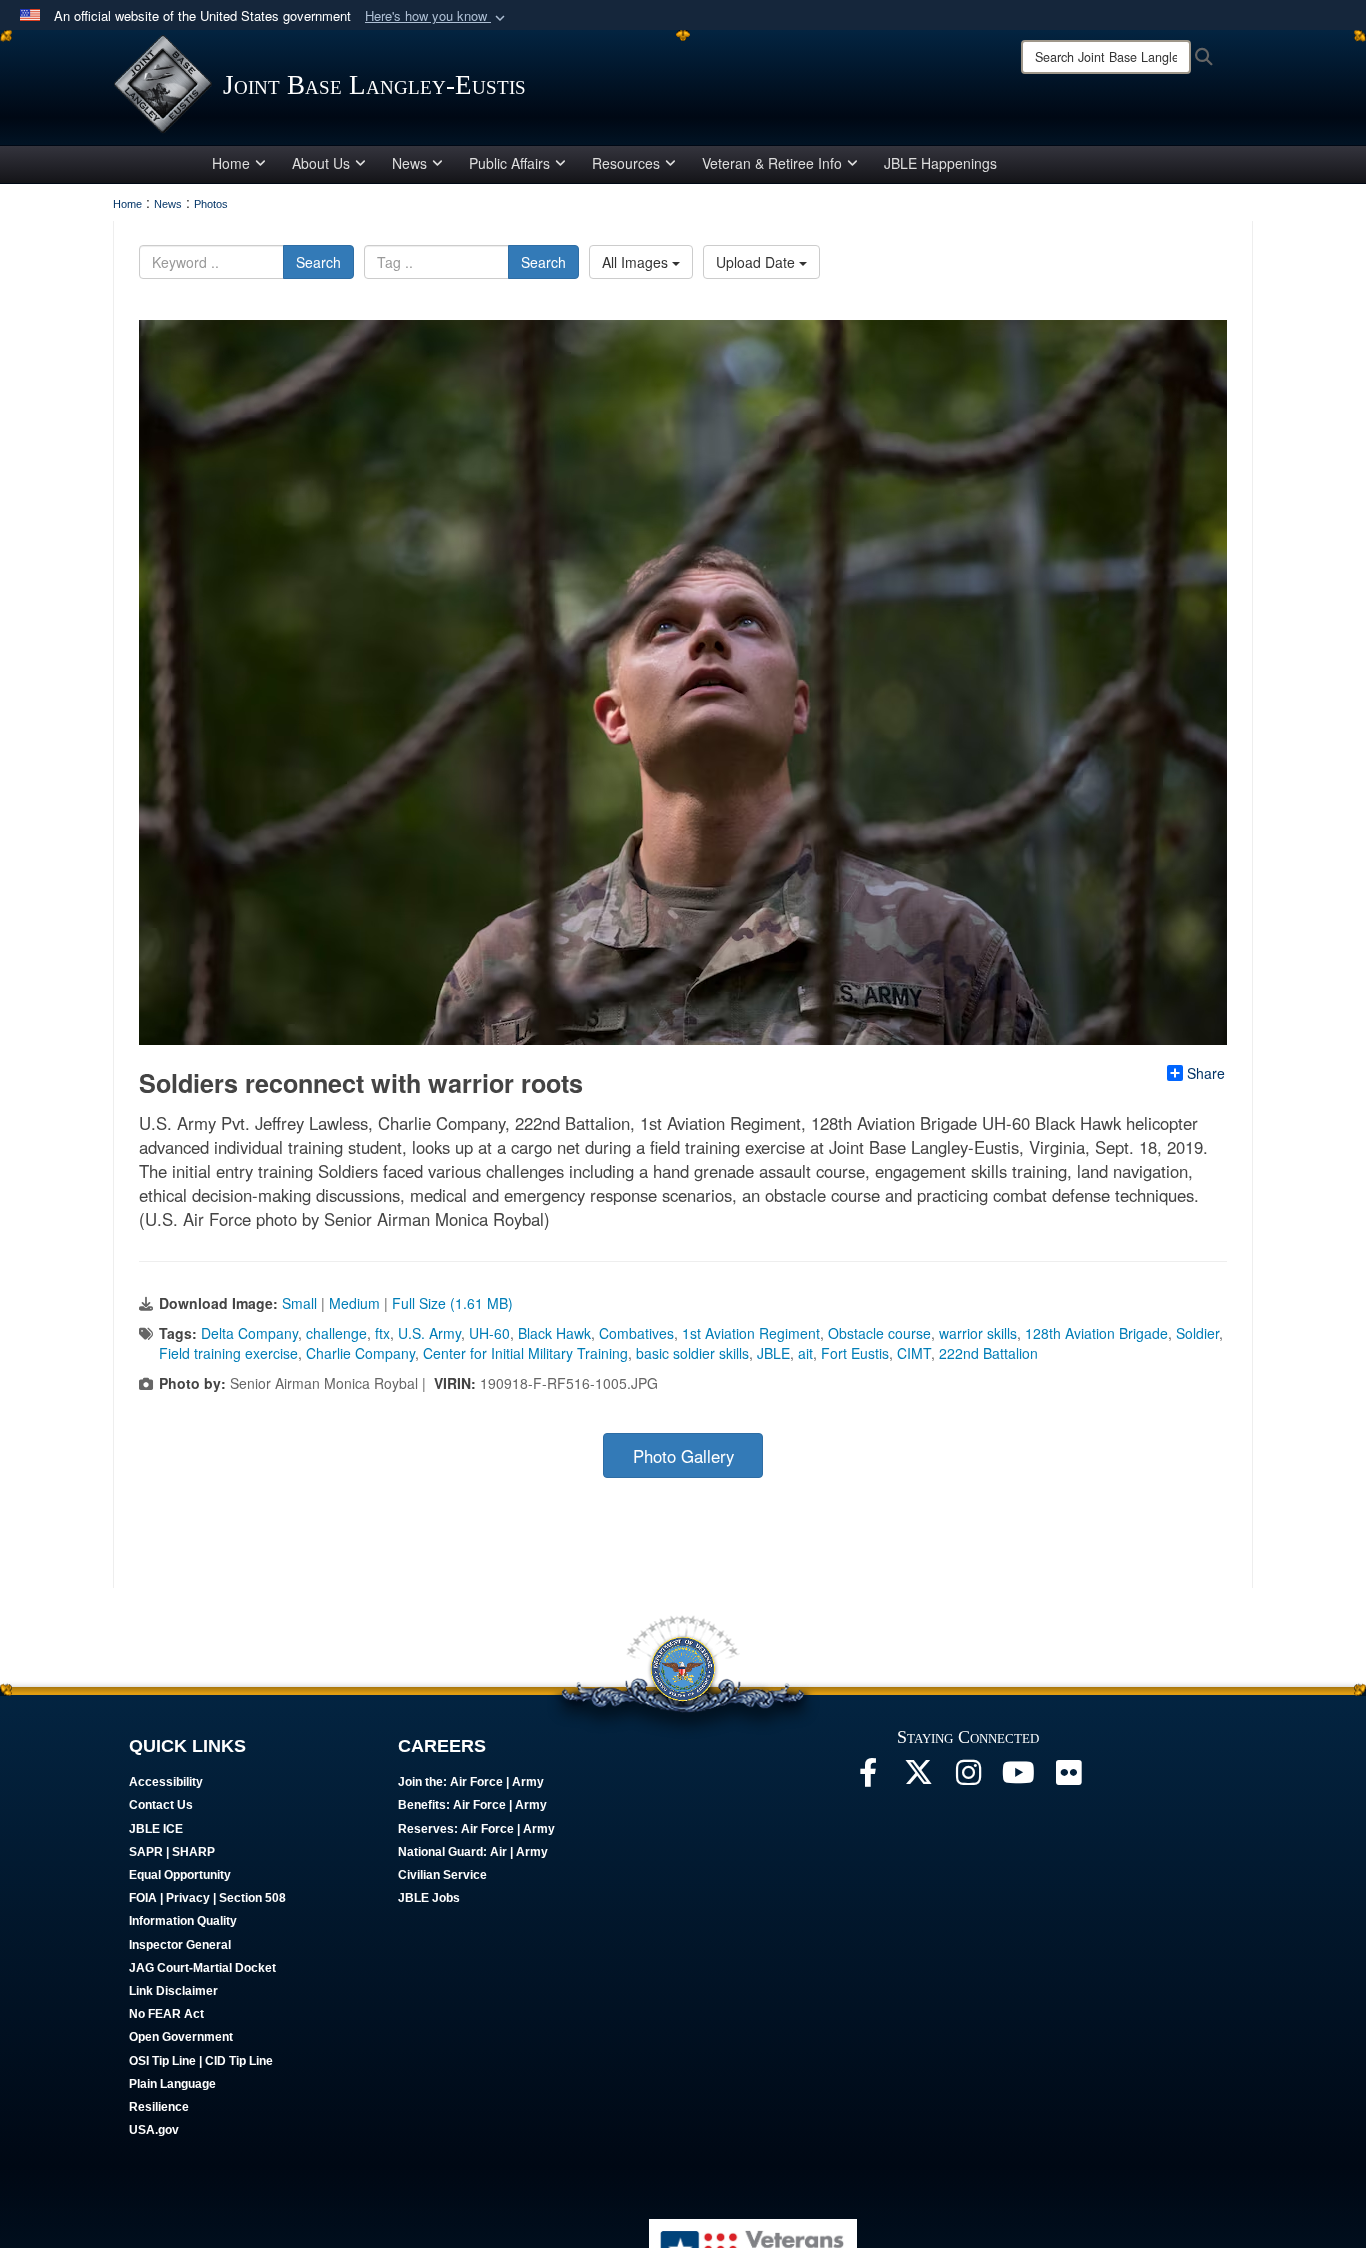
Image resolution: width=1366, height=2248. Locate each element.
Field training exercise (228, 1353)
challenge (336, 1333)
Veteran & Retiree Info (772, 163)
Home (231, 163)
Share (1206, 1073)
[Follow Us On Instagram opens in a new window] (968, 1778)
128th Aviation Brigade (1096, 1333)
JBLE (773, 1353)
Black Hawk (554, 1333)
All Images (637, 262)
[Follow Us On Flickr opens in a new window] (1068, 1778)
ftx (382, 1333)
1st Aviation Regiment (751, 1333)
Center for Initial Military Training (525, 1353)
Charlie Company (360, 1353)
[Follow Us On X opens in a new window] (918, 1778)
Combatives (636, 1333)
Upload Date (757, 262)
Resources (626, 163)
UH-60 (489, 1333)
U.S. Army (429, 1333)
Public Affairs (509, 163)
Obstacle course (879, 1333)
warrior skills (978, 1333)
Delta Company (249, 1333)
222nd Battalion (988, 1353)
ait (805, 1353)
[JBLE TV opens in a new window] (1018, 1778)
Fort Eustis (855, 1353)
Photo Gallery (683, 1456)
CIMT (914, 1353)
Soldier (1197, 1333)
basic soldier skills (692, 1353)
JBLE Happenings (940, 163)
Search (318, 262)
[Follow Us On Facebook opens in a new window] (868, 1778)
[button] (437, 16)
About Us (321, 163)
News (409, 163)
